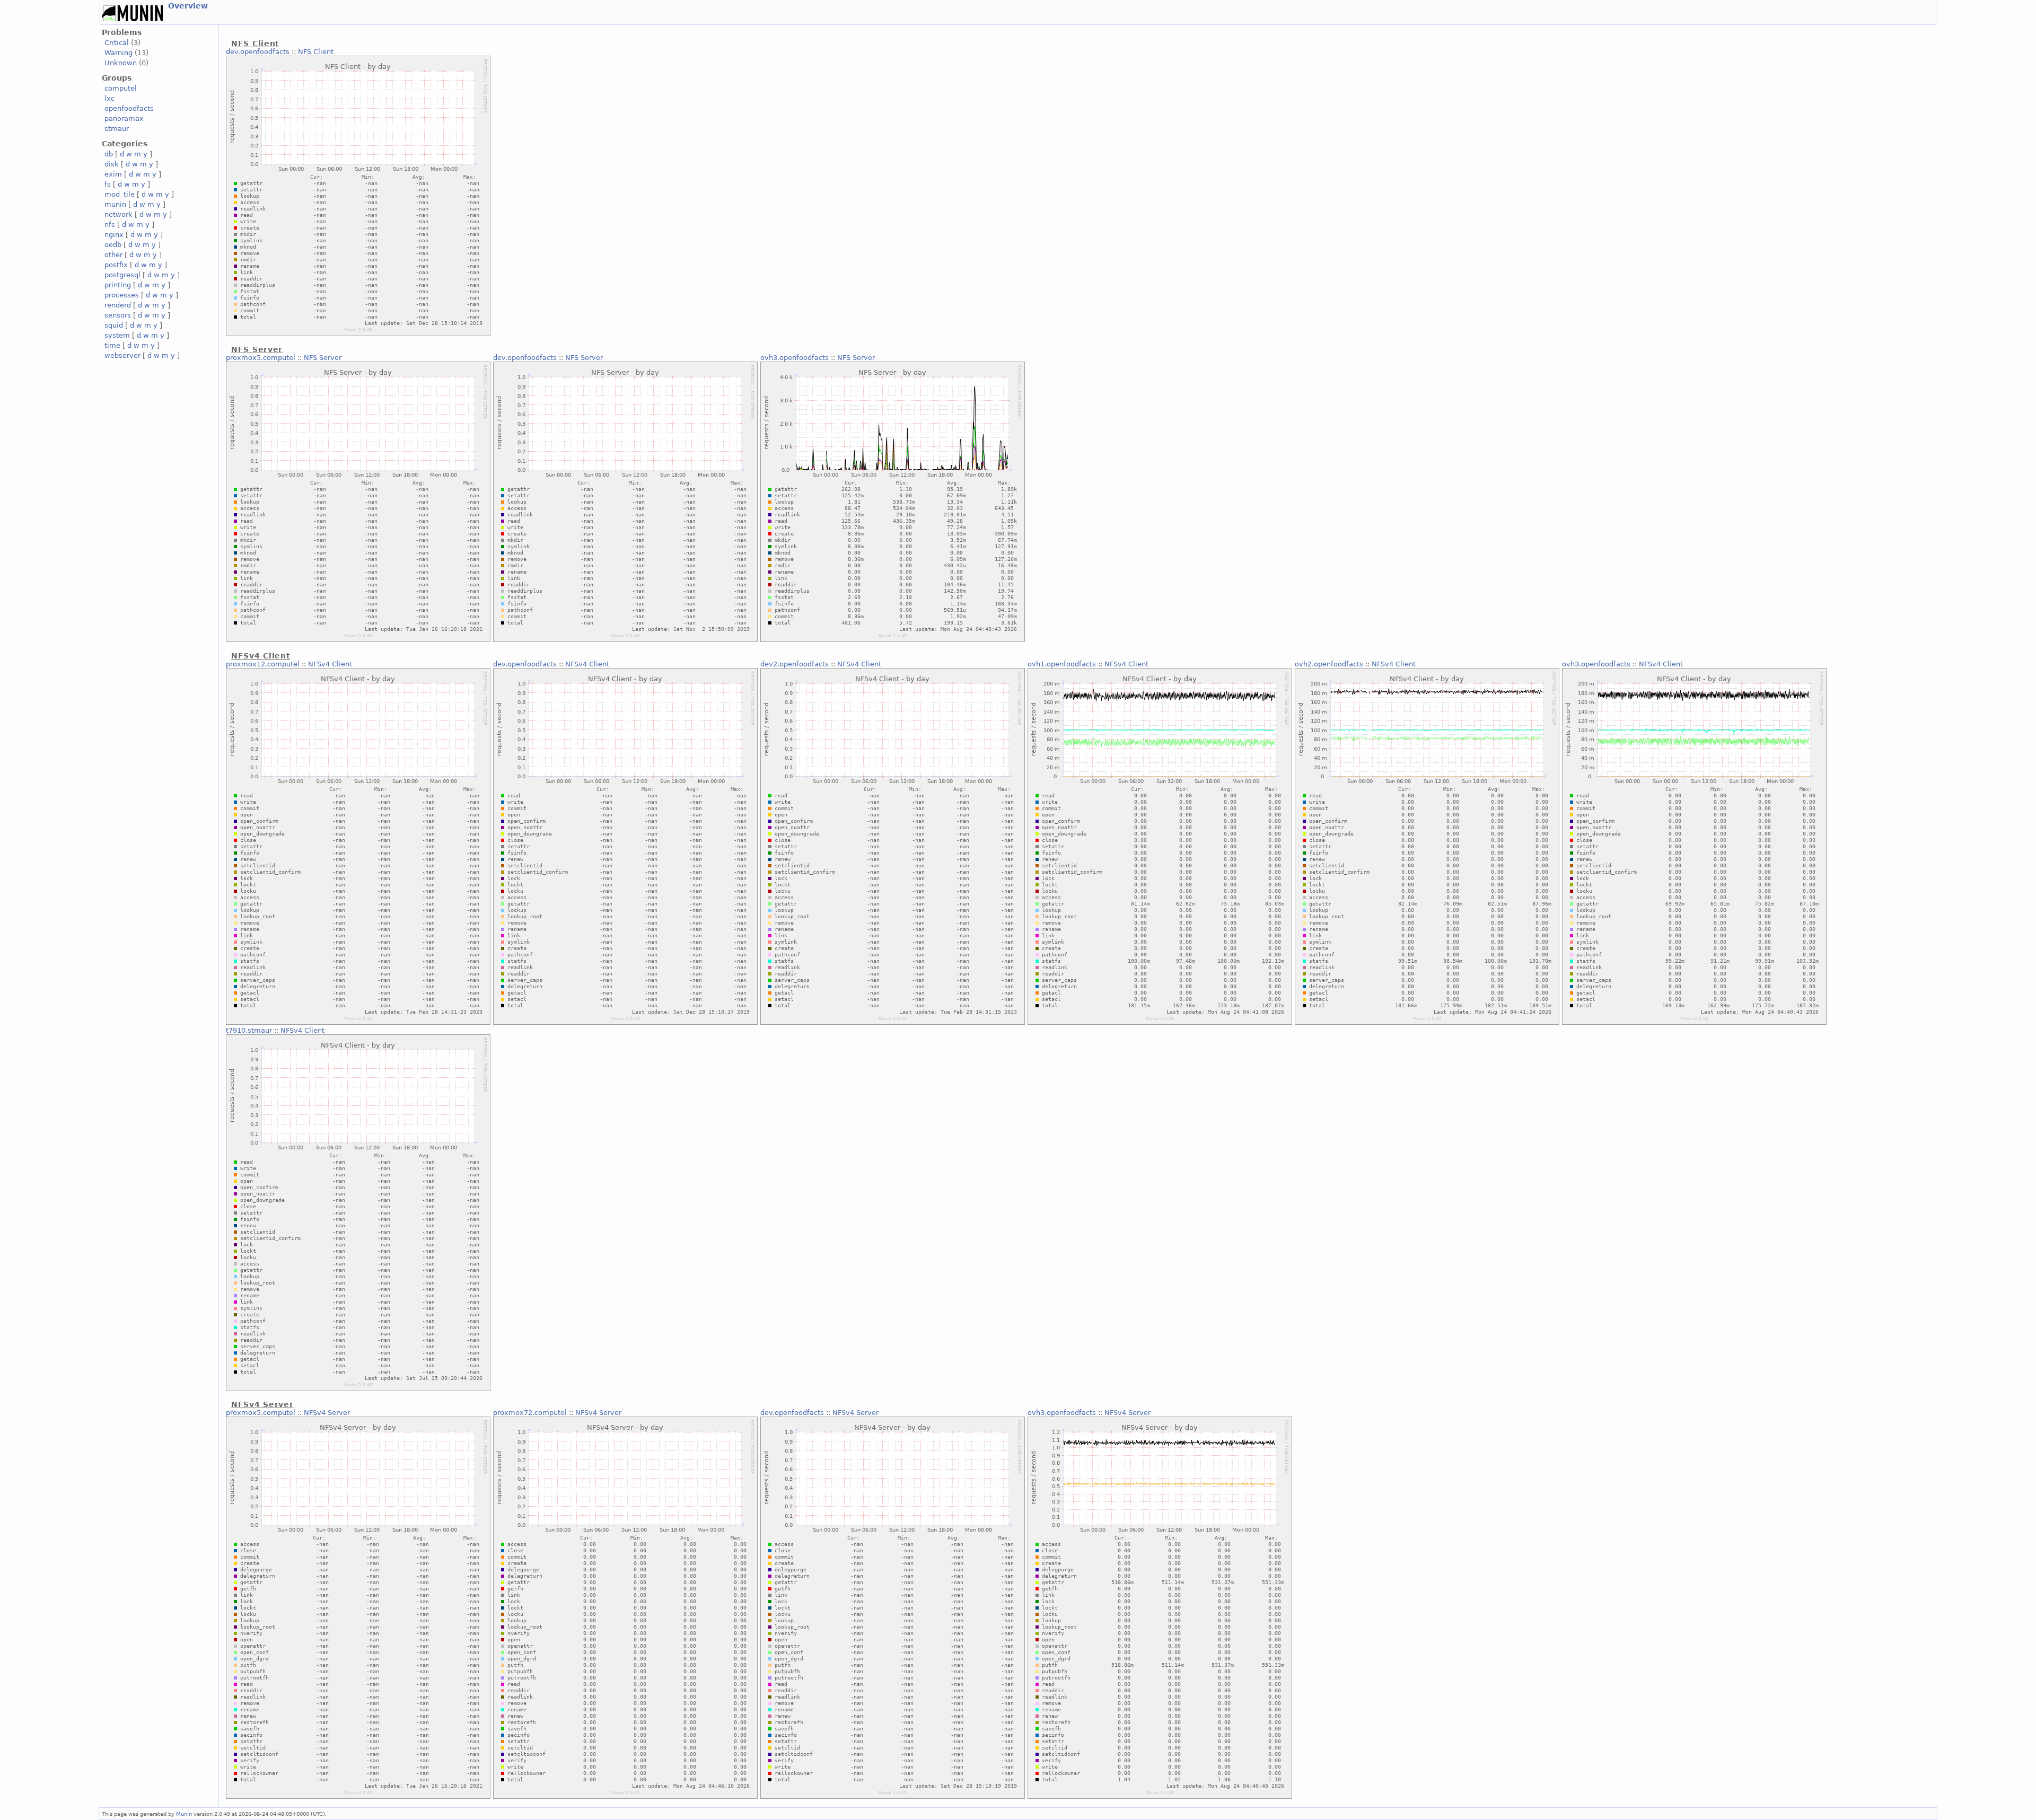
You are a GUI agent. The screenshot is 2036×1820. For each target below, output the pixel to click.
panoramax (124, 118)
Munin (184, 1814)
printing (118, 285)
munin (115, 204)
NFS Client (316, 52)
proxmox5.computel (261, 358)
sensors (118, 315)
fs (108, 184)
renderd (118, 305)
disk (112, 164)
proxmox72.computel (530, 1413)
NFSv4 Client (330, 664)
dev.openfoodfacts (258, 52)
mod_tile (120, 194)
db (109, 154)
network (119, 214)
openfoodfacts (129, 108)
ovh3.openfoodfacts (795, 358)
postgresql (122, 275)
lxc (109, 98)
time (112, 345)
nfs (110, 225)
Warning (119, 53)
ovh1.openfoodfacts (1062, 664)
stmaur (117, 129)
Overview (188, 6)
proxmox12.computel (263, 664)
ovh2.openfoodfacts (1329, 664)
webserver (122, 355)
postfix (116, 265)
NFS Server (323, 358)
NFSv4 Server (327, 1413)
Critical (117, 43)
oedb (113, 245)
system (117, 335)
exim (113, 174)
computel (121, 88)
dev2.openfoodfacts (795, 664)
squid (114, 325)
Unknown (121, 63)
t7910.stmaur (249, 1030)
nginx (114, 235)
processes (122, 295)
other (113, 255)
